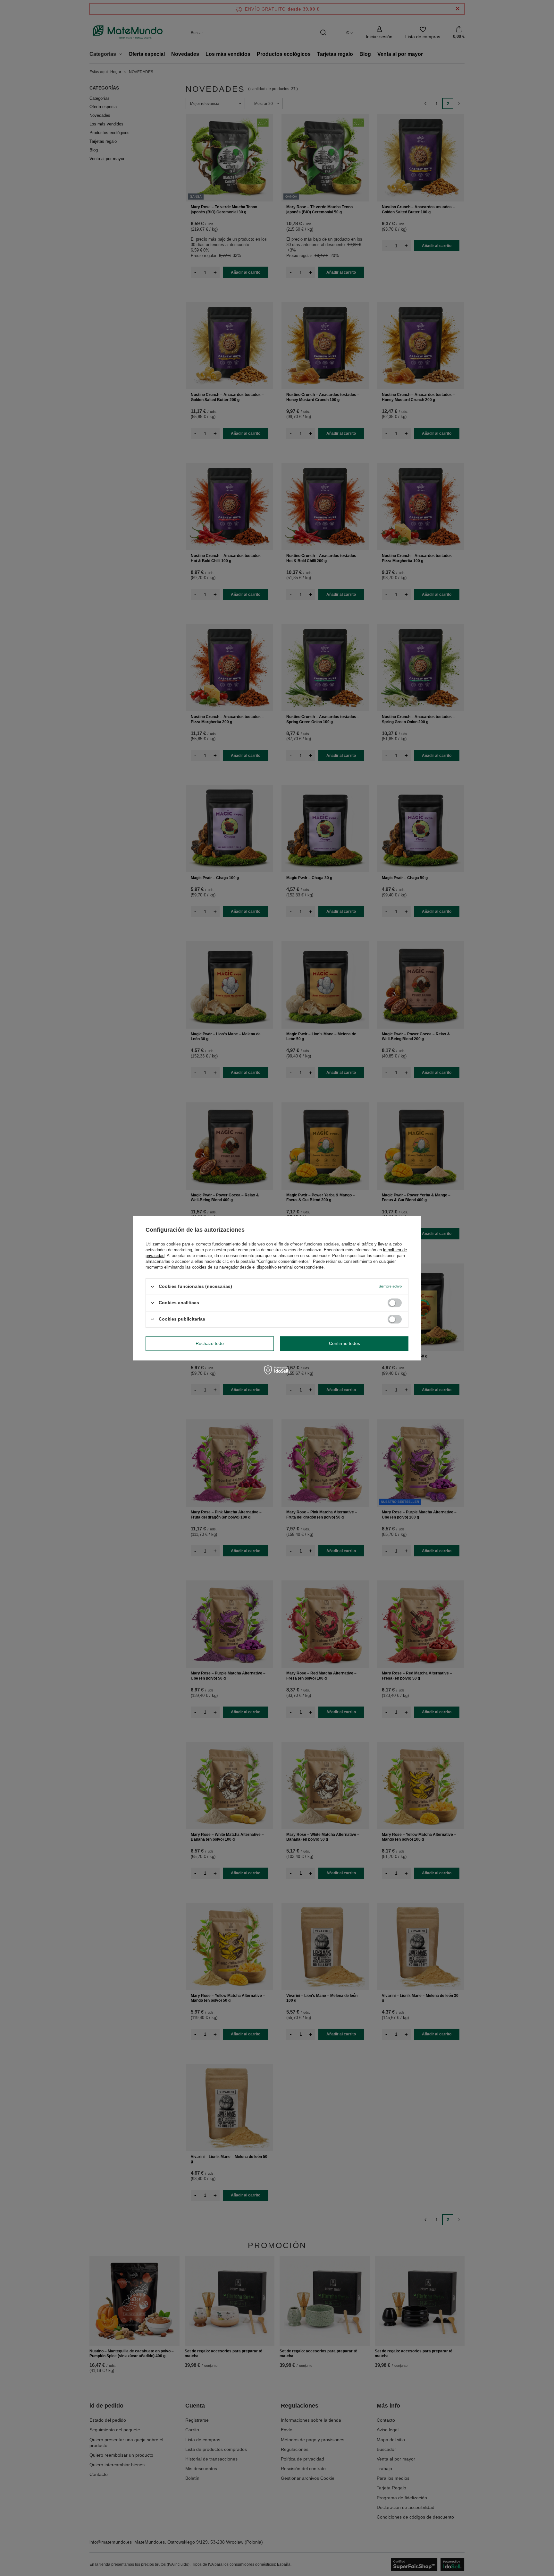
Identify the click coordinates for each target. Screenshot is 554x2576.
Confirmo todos (344, 1343)
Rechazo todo (210, 1343)
